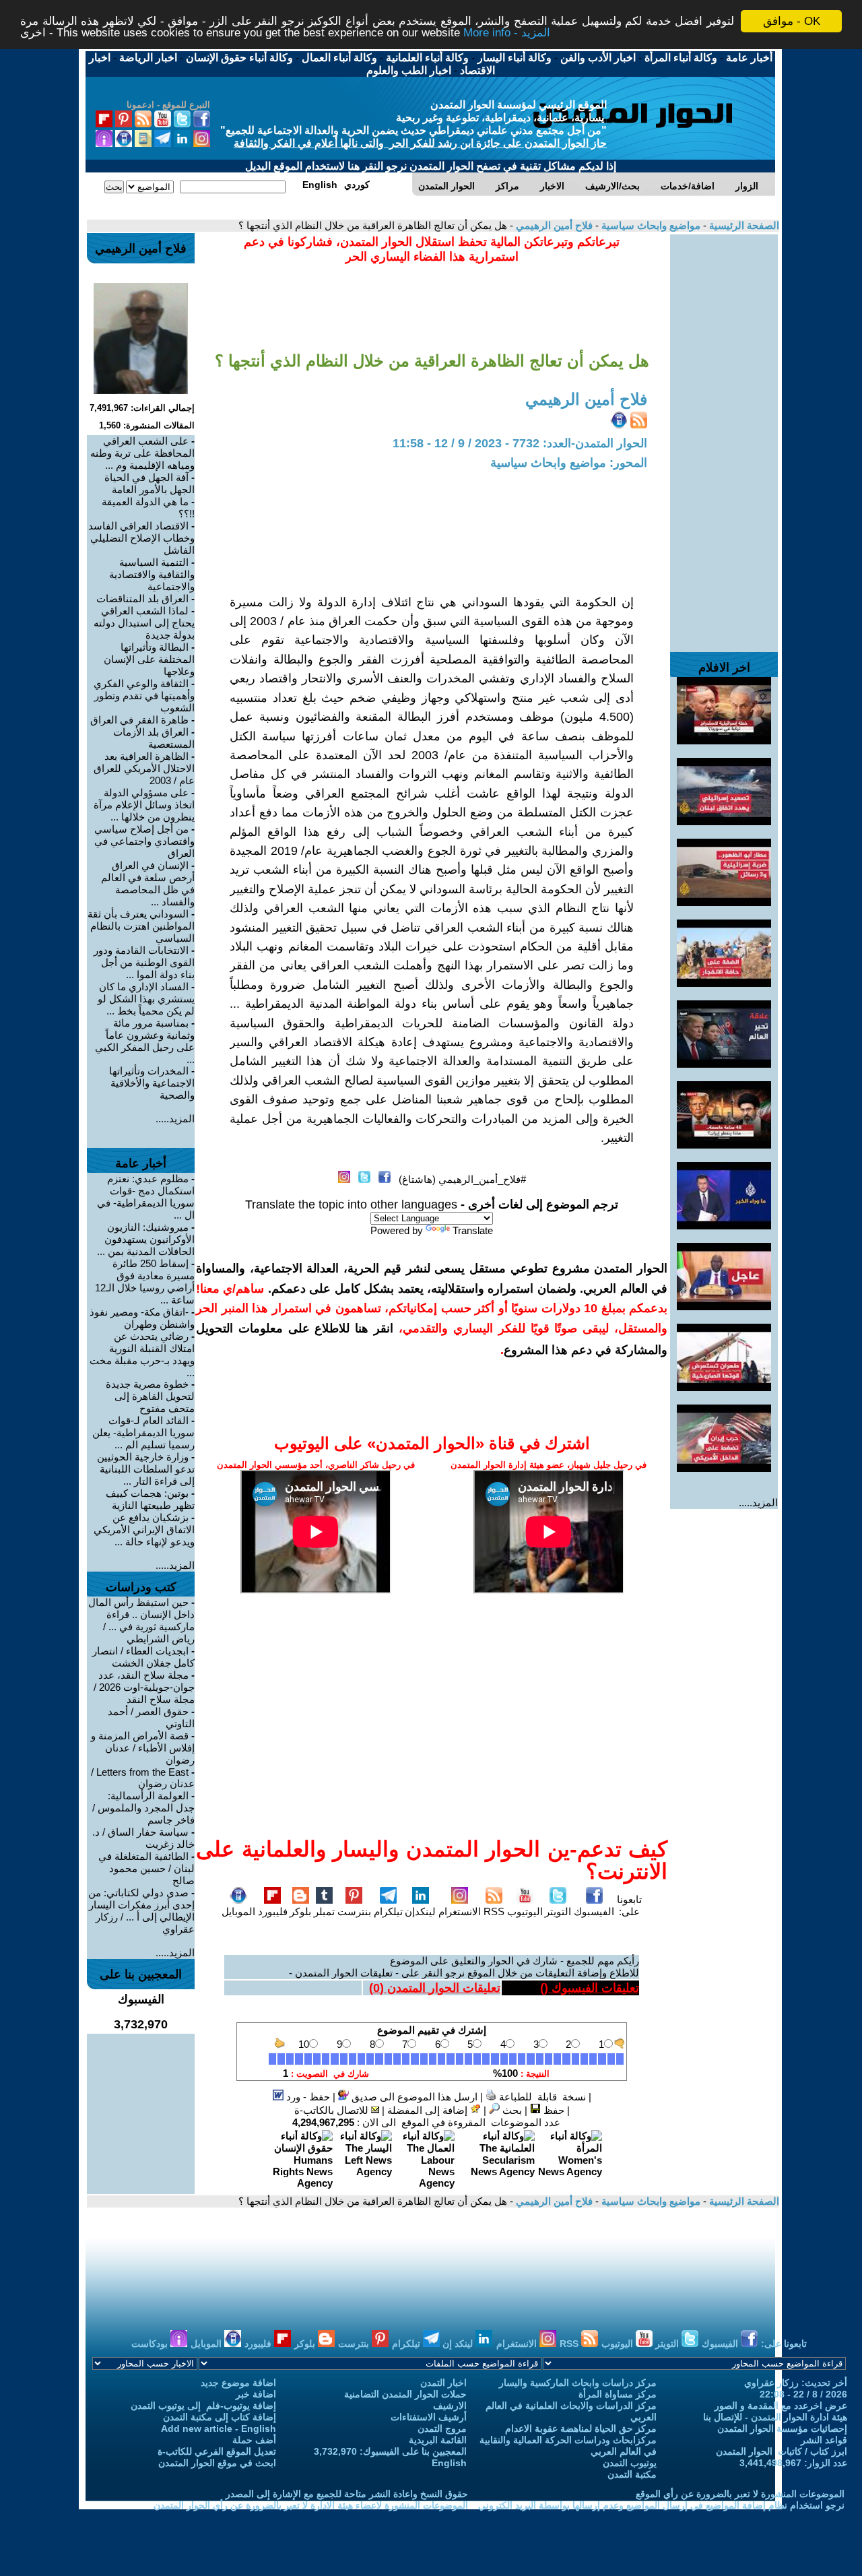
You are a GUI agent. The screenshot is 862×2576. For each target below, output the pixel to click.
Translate (473, 1230)
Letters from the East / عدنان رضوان (143, 1778)
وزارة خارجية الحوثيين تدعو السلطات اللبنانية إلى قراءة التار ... (146, 1469)
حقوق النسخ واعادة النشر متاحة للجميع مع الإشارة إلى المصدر (347, 2494)
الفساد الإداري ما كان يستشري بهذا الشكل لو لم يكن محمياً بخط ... (146, 999)
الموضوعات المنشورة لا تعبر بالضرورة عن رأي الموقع (740, 2494)
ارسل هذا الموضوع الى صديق (413, 2097)
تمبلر (324, 1911)
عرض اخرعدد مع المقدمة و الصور (781, 2406)
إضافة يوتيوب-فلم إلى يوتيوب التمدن (203, 2406)
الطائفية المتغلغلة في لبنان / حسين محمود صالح (146, 1868)
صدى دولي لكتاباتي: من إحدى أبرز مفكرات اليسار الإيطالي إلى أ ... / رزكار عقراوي (141, 1911)
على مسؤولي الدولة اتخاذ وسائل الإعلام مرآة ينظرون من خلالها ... (144, 805)
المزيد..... (758, 1503)
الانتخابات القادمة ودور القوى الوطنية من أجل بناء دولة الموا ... (144, 962)
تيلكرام (388, 1911)
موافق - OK (792, 21)
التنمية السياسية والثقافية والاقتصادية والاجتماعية (152, 574)
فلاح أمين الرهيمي (553, 225)
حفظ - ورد (307, 2097)
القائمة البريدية (438, 2440)
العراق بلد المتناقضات (142, 599)
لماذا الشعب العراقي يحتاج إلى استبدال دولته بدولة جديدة (144, 623)
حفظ (553, 2110)
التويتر (558, 1911)
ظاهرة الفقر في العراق (139, 720)
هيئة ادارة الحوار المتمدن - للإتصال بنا (775, 2417)
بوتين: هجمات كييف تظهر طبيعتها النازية (150, 1499)
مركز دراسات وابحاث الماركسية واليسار (578, 2383)
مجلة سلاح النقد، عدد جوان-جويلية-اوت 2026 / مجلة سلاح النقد (144, 1687)
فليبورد (273, 1911)
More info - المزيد (507, 33)
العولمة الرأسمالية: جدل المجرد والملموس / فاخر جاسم (143, 1808)
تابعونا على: (629, 1905)
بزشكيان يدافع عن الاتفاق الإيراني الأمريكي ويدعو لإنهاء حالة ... (144, 1529)
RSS (494, 1911)
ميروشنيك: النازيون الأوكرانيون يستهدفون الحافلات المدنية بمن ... (146, 1239)
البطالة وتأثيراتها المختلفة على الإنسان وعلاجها (149, 659)
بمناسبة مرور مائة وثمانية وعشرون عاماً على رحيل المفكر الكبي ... (145, 1041)
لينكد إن (459, 2344)
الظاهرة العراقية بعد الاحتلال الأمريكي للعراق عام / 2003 (144, 768)
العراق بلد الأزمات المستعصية (154, 738)
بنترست (354, 1911)
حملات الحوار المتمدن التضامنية (405, 2394)
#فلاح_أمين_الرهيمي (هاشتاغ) (462, 1179)
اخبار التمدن (443, 2383)
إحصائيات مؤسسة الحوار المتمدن (782, 2428)
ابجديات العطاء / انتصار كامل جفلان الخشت (143, 1657)
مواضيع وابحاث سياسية (650, 225)
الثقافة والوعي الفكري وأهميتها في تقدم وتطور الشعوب (144, 696)
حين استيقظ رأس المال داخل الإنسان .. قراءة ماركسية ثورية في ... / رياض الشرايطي (141, 1620)
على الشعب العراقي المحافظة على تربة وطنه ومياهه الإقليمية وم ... (142, 453)
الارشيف (450, 2406)
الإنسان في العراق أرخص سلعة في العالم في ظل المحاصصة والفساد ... (148, 883)
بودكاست (151, 2344)
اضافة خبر (256, 2394)
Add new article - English (219, 2428)
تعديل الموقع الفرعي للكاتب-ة (217, 2451)
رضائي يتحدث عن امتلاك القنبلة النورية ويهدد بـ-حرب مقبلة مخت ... (142, 1354)
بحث (511, 2110)
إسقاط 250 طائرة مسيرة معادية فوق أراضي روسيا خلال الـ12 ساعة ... (145, 1282)
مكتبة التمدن (632, 2474)
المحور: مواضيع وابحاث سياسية (569, 463)
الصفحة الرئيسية (743, 225)
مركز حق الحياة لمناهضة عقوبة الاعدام (581, 2428)
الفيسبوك (594, 1911)
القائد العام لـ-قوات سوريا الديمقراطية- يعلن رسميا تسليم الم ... (143, 1432)
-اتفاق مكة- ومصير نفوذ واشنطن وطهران (142, 1318)
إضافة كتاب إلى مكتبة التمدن (220, 2417)
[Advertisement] (724, 437)
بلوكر (300, 1911)
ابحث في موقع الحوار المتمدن (217, 2463)
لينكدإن (420, 1911)
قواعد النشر (824, 2440)
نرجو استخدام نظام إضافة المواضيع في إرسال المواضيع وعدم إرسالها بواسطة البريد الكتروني (661, 2505)
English (449, 2463)
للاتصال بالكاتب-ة (333, 2110)
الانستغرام (460, 1911)
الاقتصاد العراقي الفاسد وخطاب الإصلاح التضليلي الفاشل (141, 538)
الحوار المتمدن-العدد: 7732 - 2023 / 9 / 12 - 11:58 (520, 443)
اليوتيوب (525, 1911)
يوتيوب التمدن (630, 2463)
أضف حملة (254, 2440)
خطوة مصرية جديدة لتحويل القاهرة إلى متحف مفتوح (150, 1396)
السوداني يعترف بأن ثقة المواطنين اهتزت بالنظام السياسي (141, 926)
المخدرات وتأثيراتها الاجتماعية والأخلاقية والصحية (152, 1083)
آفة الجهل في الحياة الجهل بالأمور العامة (150, 483)
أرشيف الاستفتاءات (429, 2417)
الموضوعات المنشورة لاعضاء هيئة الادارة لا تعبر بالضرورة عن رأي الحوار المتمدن (311, 2505)
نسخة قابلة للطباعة (541, 2097)
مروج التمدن (442, 2428)
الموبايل (238, 1911)
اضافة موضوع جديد (238, 2383)
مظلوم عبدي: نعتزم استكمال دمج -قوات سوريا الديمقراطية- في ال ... (146, 1197)
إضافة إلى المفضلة (429, 2110)
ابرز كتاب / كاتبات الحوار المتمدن (782, 2451)
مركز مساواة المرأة (618, 2394)
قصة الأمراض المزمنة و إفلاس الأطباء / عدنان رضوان (143, 1748)
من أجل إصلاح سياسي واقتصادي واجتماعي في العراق (144, 841)
